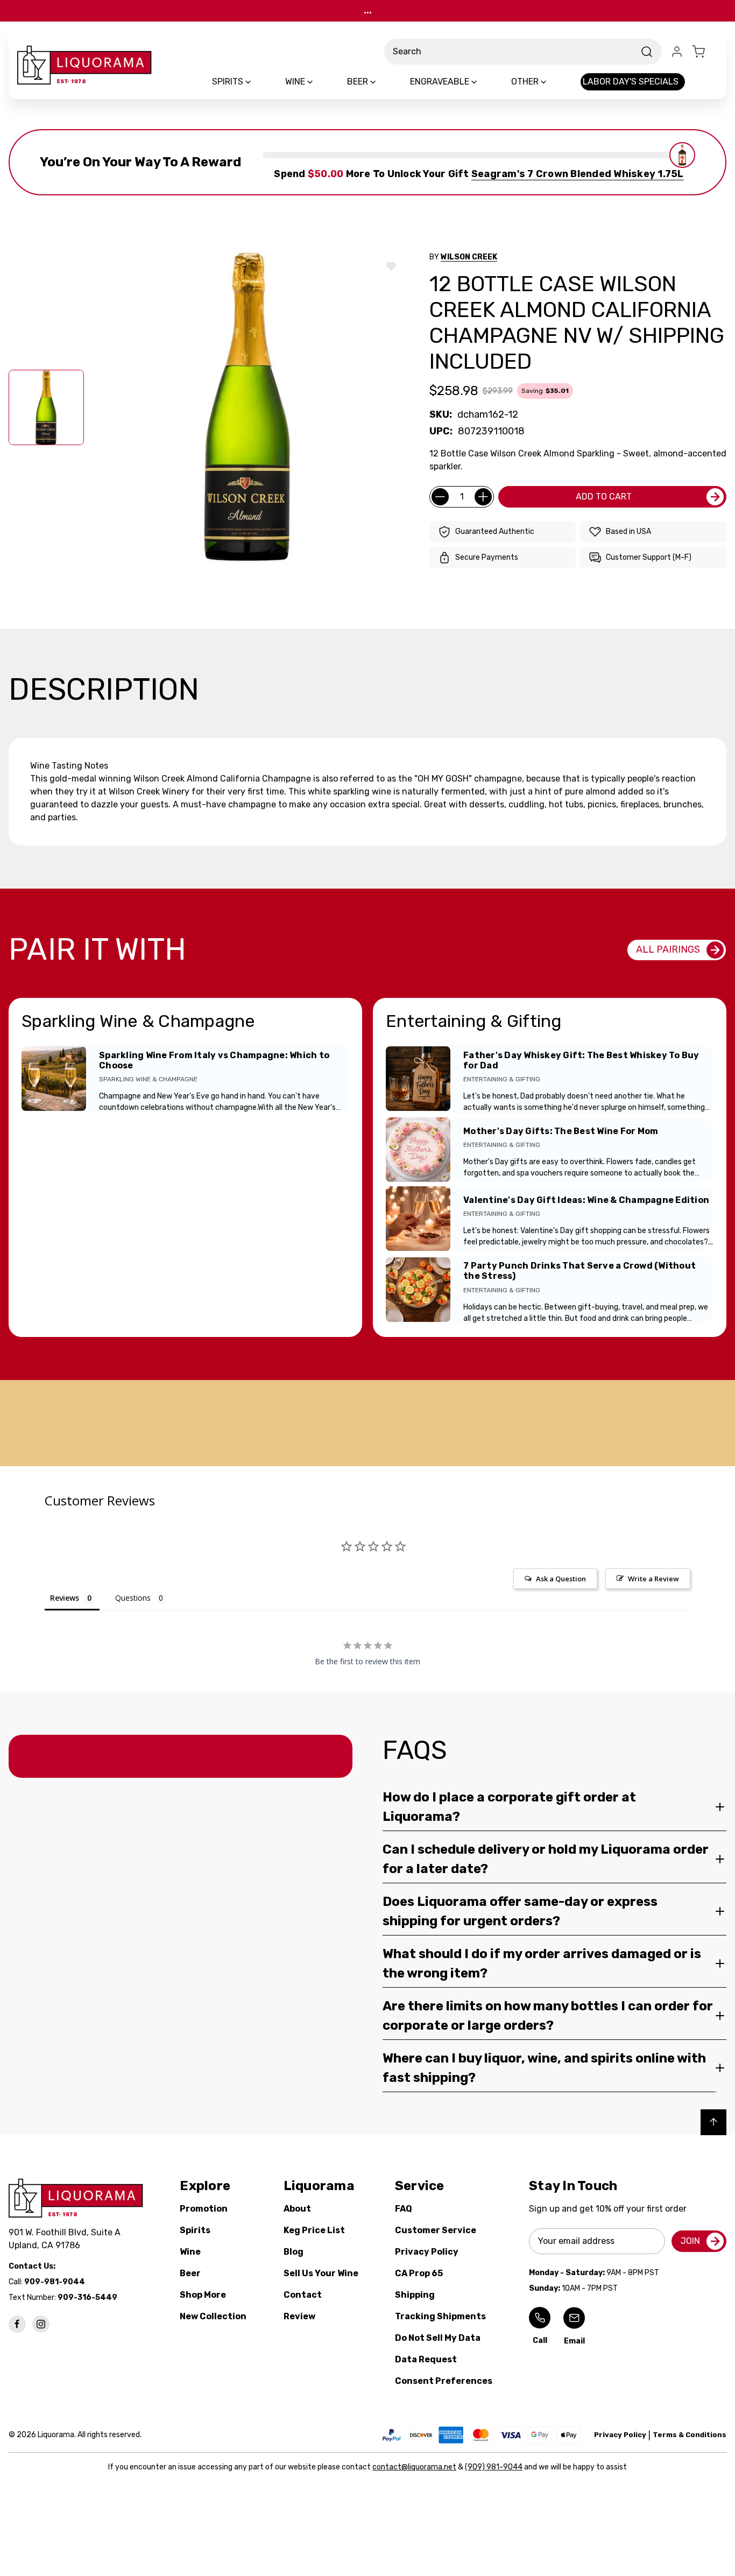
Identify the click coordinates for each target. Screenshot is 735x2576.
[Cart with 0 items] (705, 52)
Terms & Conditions (690, 2435)
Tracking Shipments (440, 2316)
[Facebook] (17, 2324)
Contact (303, 2295)
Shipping (415, 2295)
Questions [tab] (133, 1598)
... (368, 10)
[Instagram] (41, 2324)
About (297, 2209)
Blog (294, 2252)
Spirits (195, 2230)
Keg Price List (314, 2230)
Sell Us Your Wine (321, 2273)
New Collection (213, 2316)
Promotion (204, 2209)
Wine (190, 2252)
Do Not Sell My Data (438, 2338)
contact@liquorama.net (414, 2467)
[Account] (677, 52)
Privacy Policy (427, 2252)
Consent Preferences (444, 2381)
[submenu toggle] (257, 82)
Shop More (203, 2295)
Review (299, 2316)
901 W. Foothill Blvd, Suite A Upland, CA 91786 (67, 2239)
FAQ (404, 2209)
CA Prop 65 (419, 2273)
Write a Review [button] (653, 1579)
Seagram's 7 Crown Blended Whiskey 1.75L (578, 174)
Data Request (426, 2359)
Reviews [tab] (65, 1598)
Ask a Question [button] (561, 1579)
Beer (190, 2273)
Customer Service (436, 2230)
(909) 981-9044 (494, 2467)
